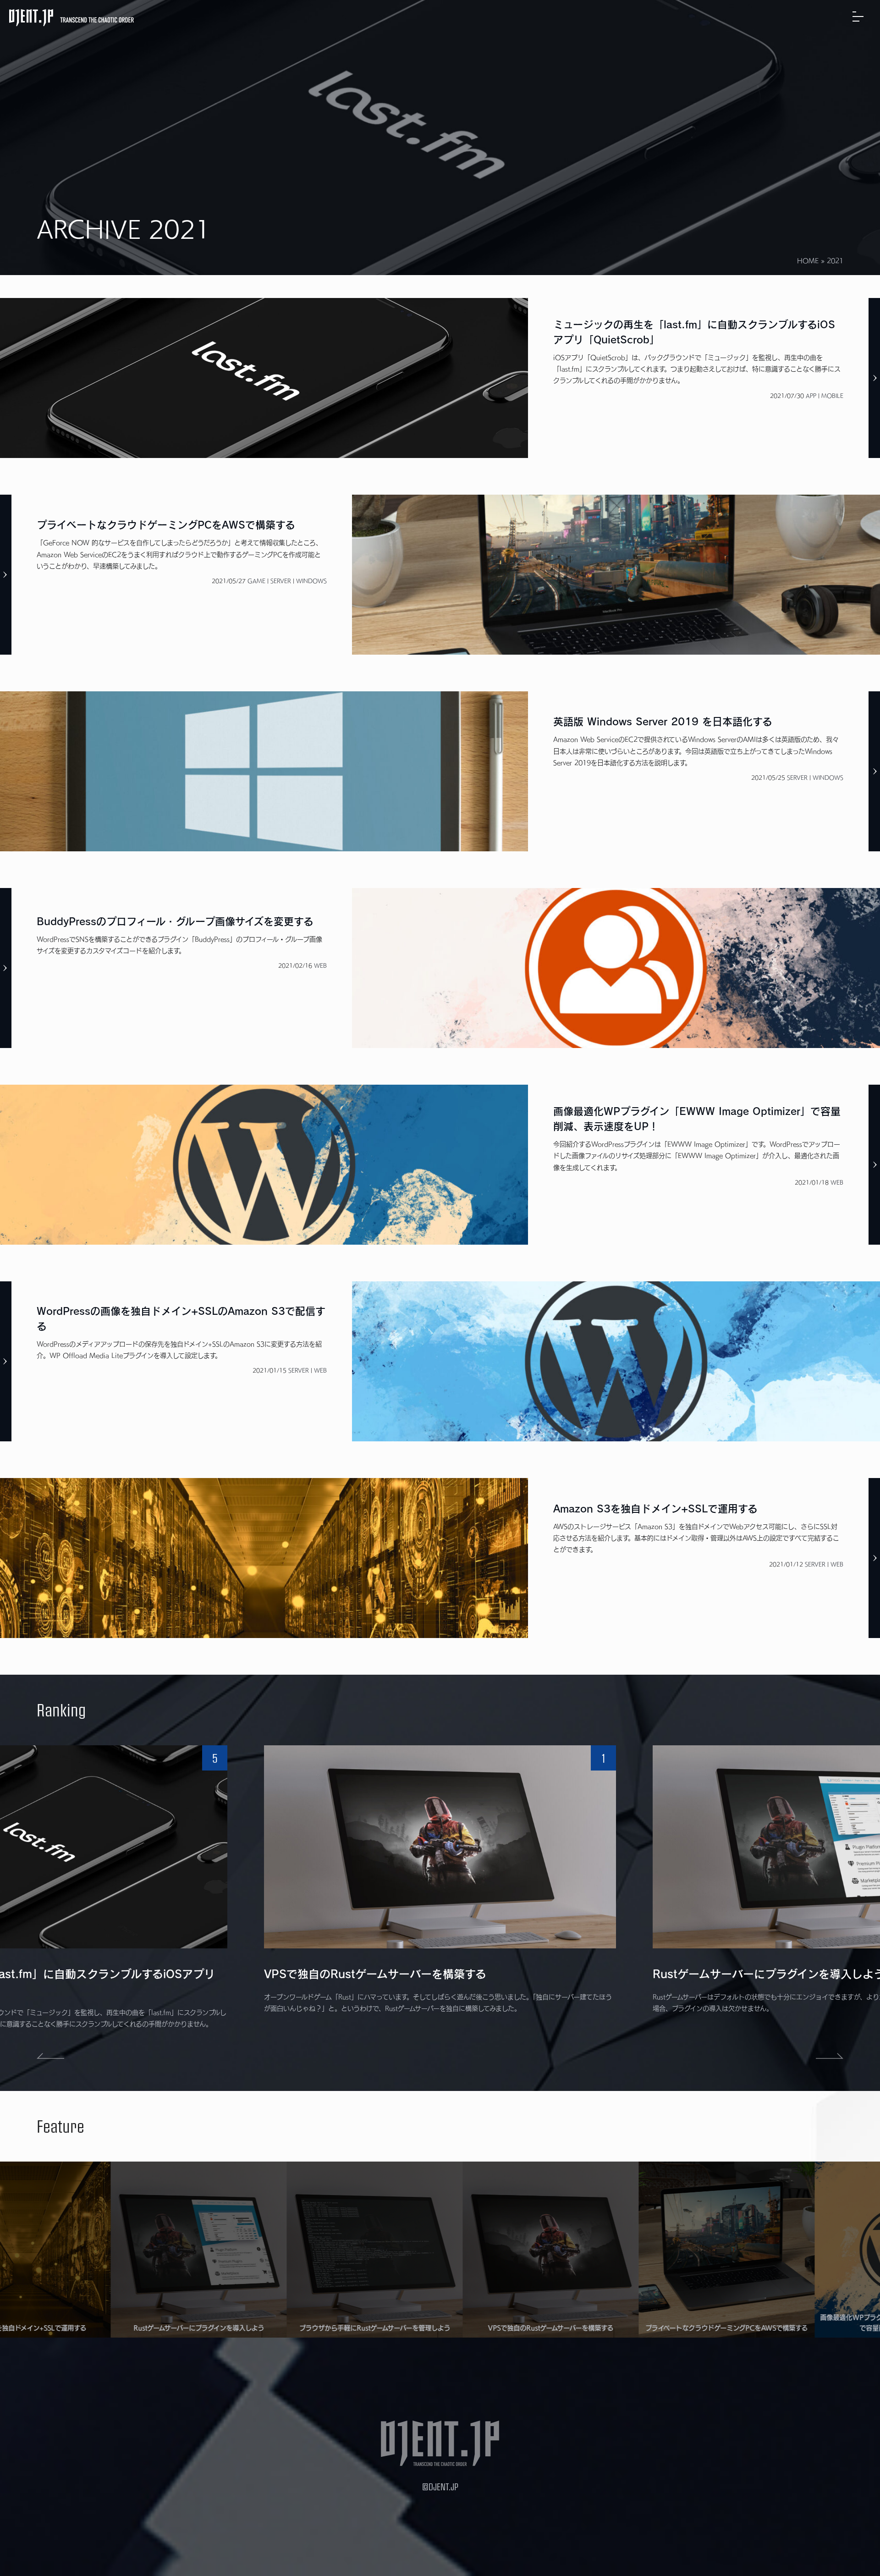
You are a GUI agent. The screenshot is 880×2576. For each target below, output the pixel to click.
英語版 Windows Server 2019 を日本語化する (663, 722)
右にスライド (830, 2056)
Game (256, 581)
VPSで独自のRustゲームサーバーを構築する (375, 1974)
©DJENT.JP (440, 2486)
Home (808, 261)
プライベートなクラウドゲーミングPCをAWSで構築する (166, 525)
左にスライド (50, 2056)
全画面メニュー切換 (862, 16)
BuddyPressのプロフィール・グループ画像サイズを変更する (175, 921)
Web (320, 965)
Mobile (832, 396)
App (811, 396)
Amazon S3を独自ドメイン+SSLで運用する (655, 1509)
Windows (311, 581)
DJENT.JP (71, 18)
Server (281, 581)
